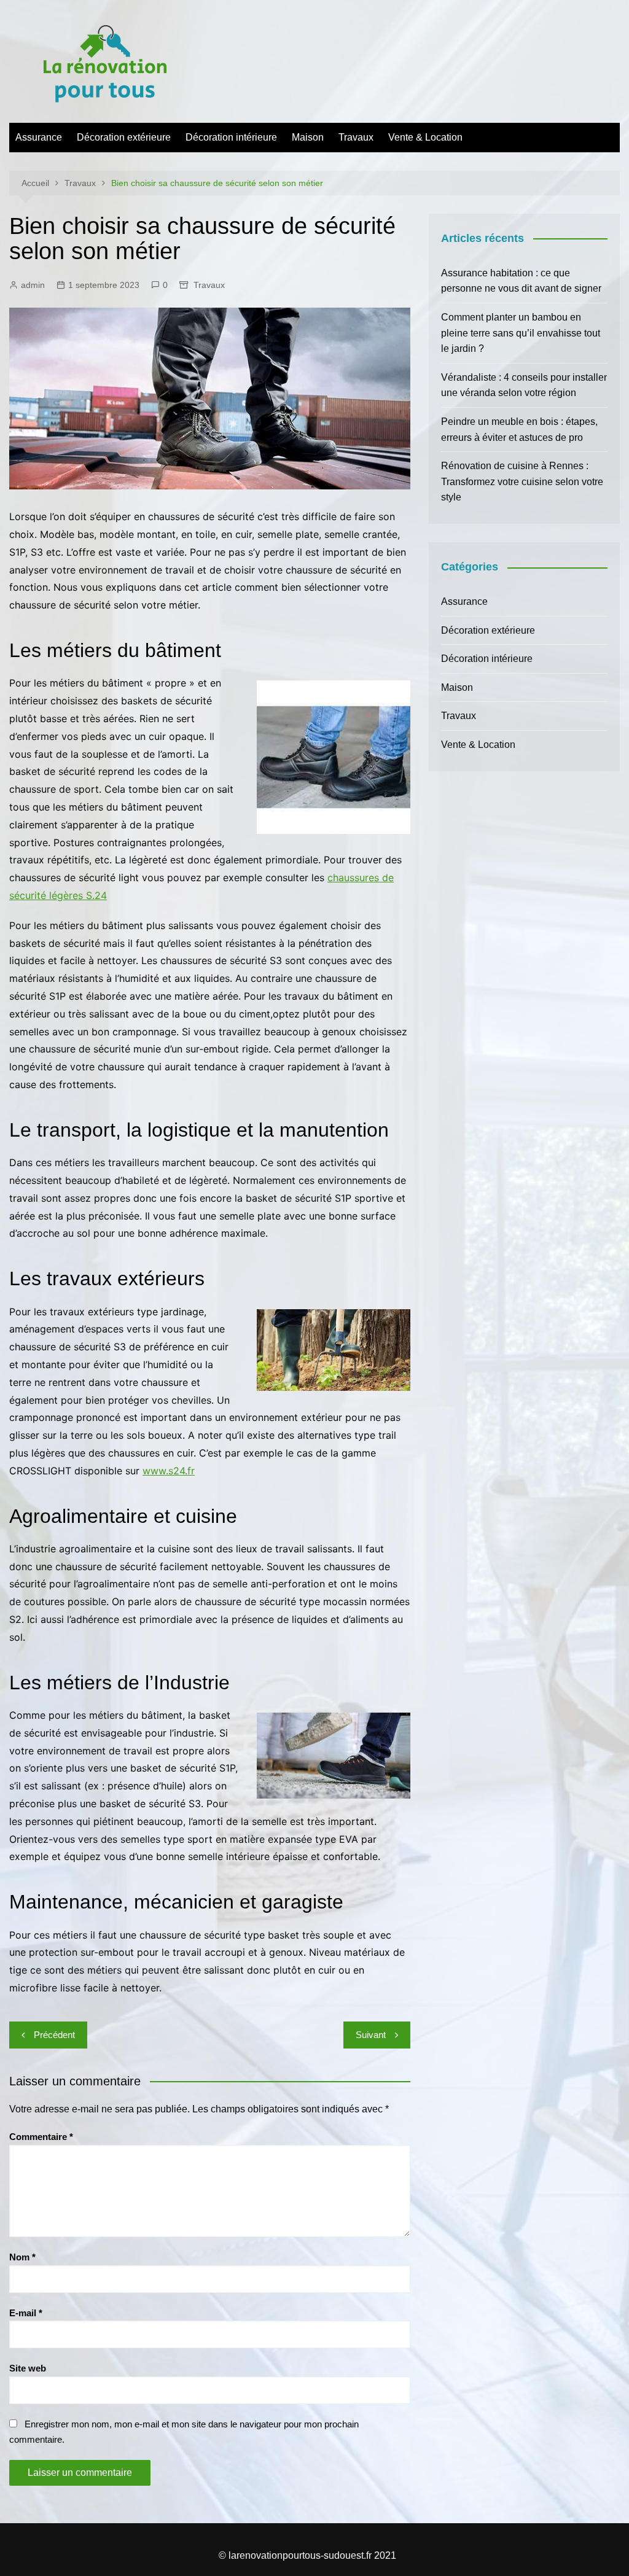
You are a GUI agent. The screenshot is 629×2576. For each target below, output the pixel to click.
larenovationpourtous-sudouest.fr (300, 2555)
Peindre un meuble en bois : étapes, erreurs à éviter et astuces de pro (519, 430)
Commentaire (41, 2137)
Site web (28, 2368)
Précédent (54, 2035)
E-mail (26, 2313)
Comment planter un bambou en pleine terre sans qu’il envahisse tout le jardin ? (521, 333)
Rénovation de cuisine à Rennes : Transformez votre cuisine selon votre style (522, 481)
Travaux (356, 137)
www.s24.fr (169, 1471)
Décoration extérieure (124, 137)
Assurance (39, 137)
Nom (22, 2257)
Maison (308, 137)
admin (33, 285)
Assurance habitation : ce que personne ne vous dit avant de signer (521, 281)
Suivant (371, 2035)
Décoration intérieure (231, 137)
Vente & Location (425, 137)
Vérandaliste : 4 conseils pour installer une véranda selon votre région (524, 385)
